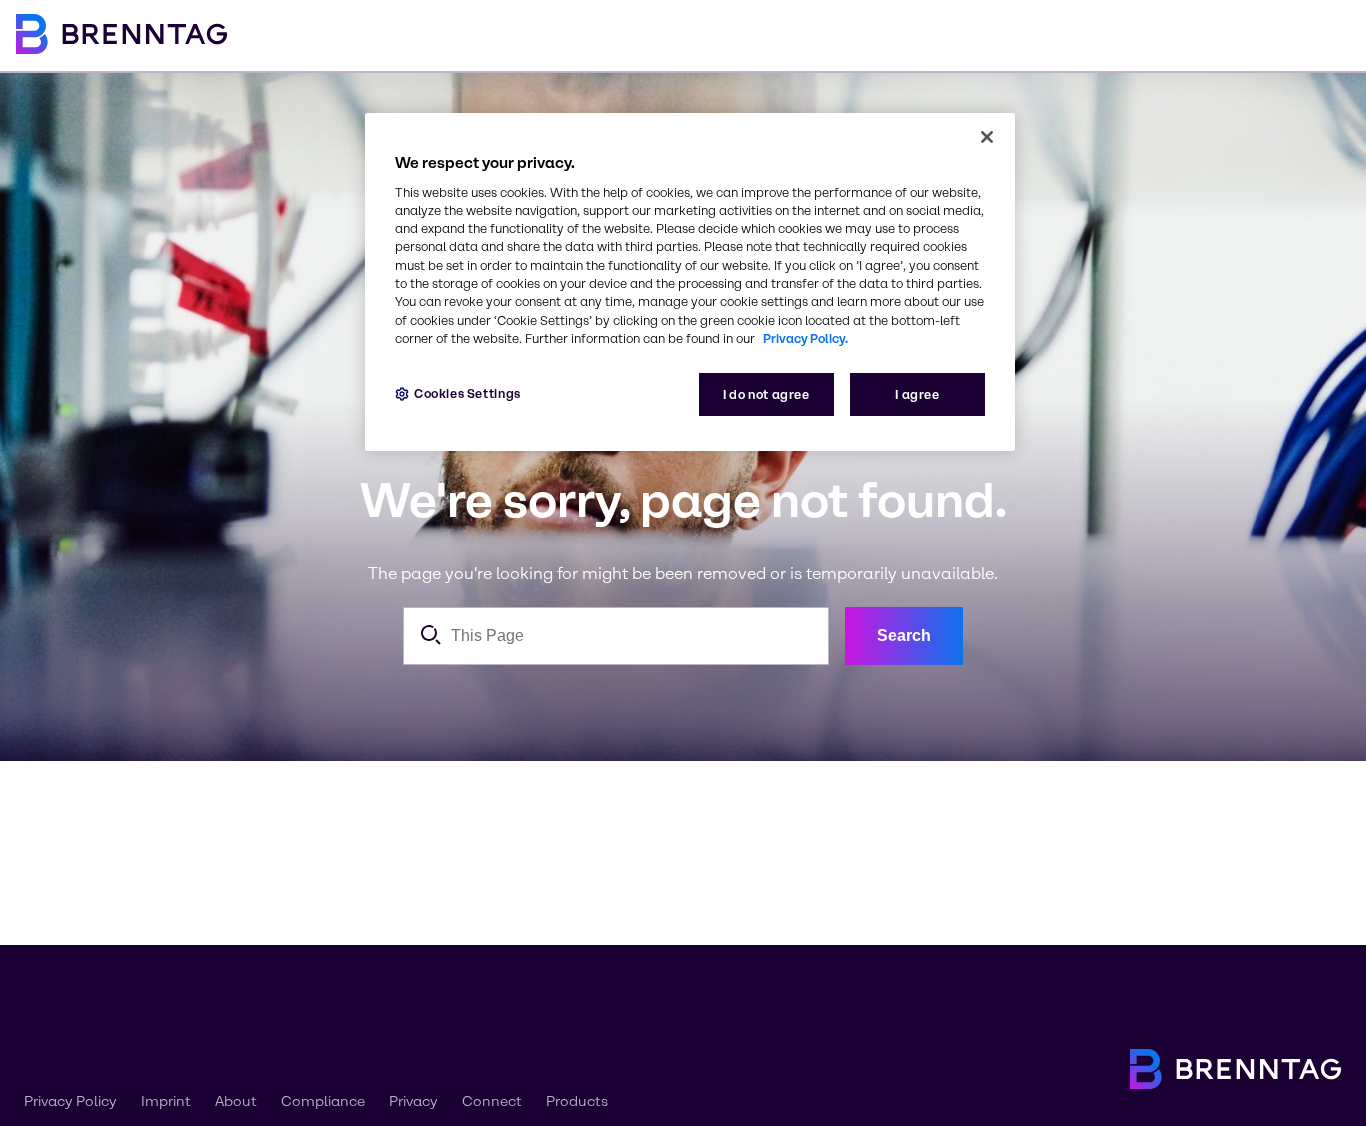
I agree (917, 394)
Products (577, 1101)
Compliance (323, 1101)
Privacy (413, 1101)
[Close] (987, 137)
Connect (492, 1101)
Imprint (166, 1101)
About (236, 1101)
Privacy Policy (70, 1101)
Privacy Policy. (805, 338)
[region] (690, 282)
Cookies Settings (467, 393)
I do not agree (766, 394)
